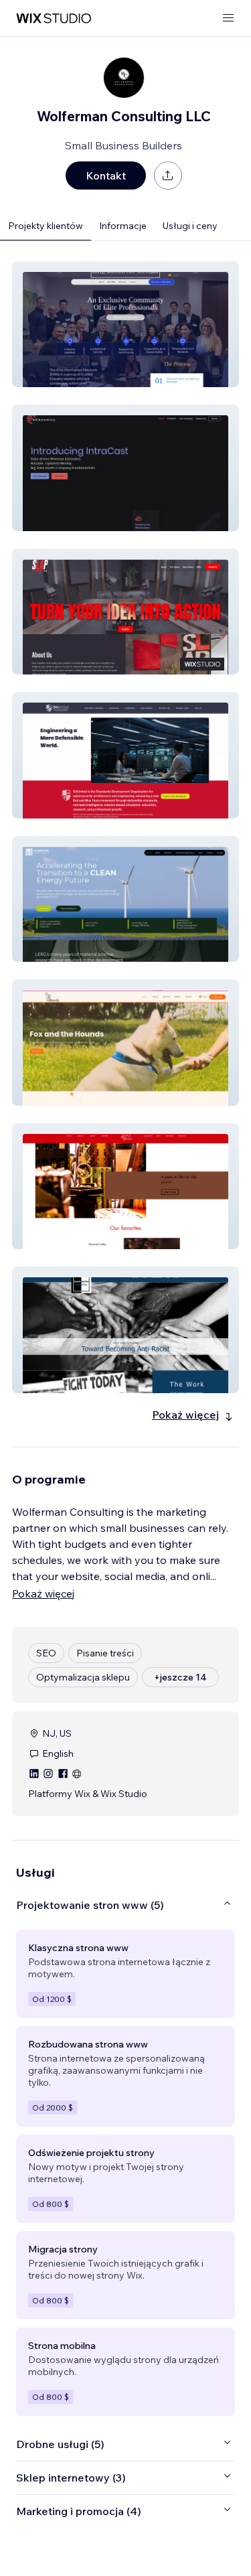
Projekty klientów (46, 226)
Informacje (123, 226)
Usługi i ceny (190, 226)
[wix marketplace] (54, 18)
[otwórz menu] (228, 18)
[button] (125, 324)
